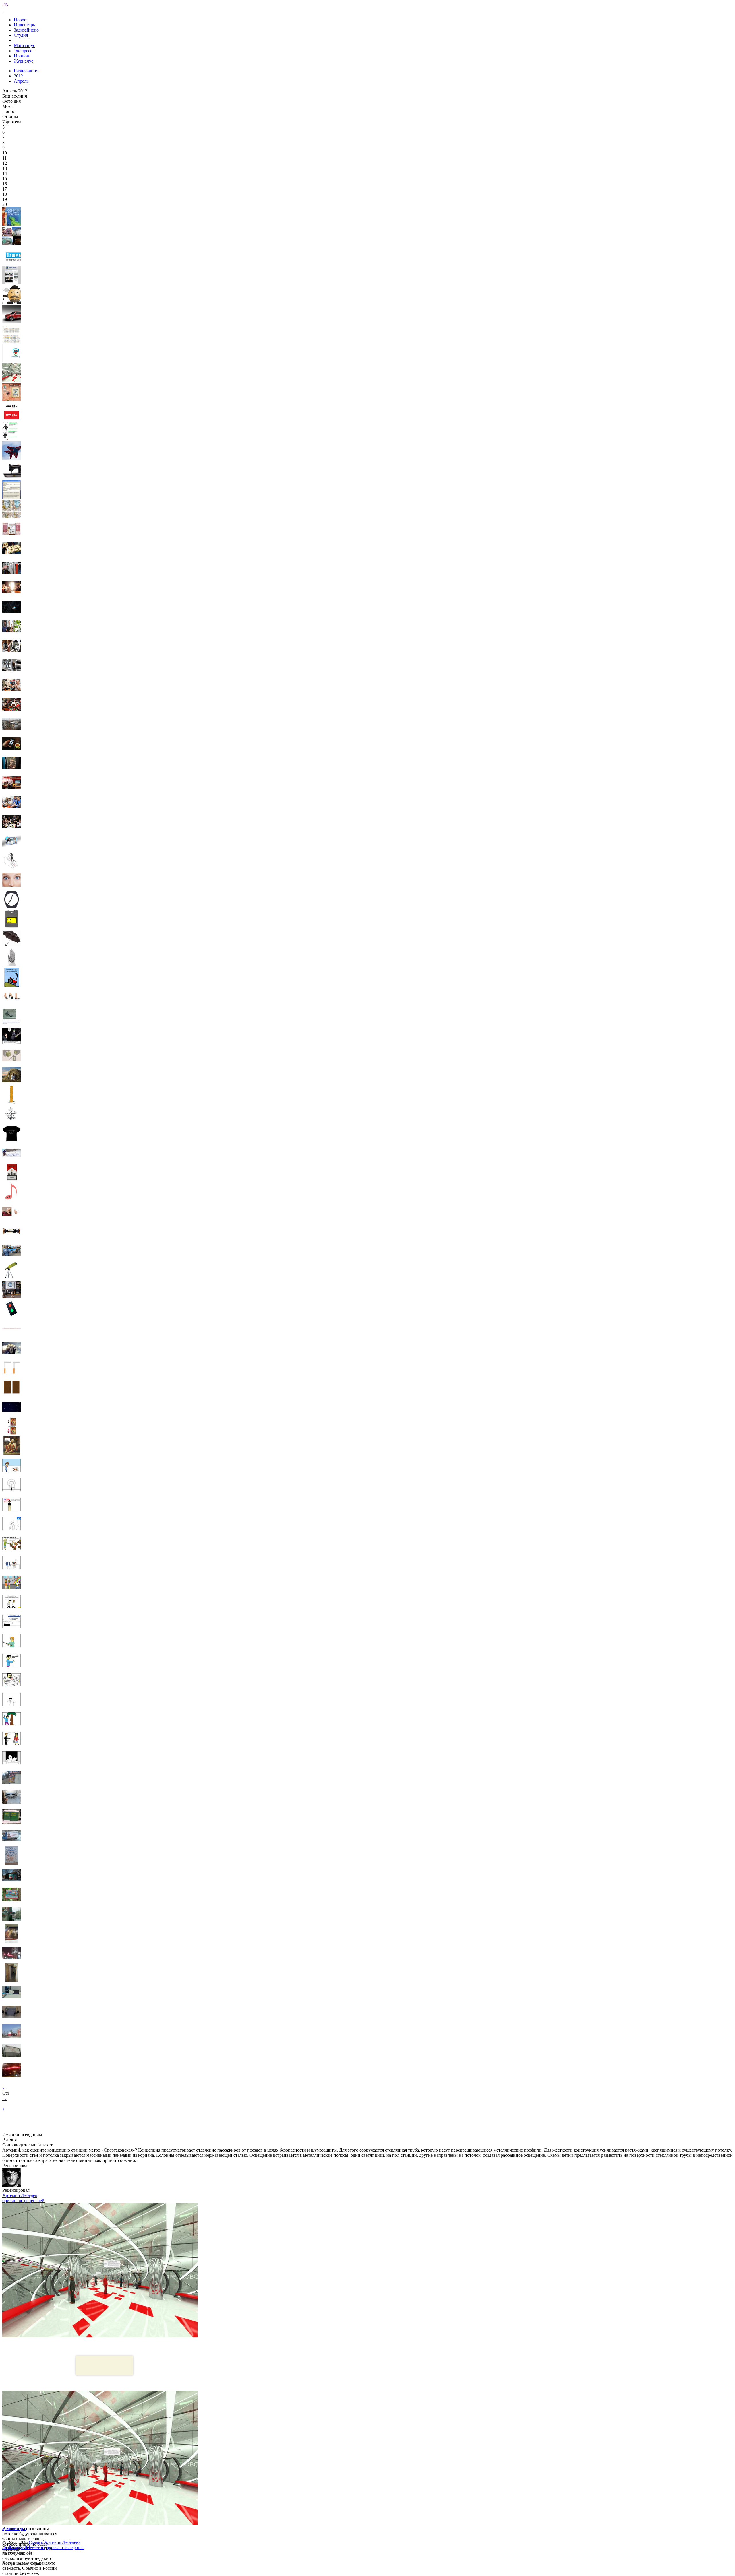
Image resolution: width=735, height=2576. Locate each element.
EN (5, 5)
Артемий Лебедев (20, 2195)
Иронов (21, 56)
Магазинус (24, 45)
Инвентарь (24, 25)
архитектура (14, 2529)
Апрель (21, 81)
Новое (20, 20)
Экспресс (23, 51)
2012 (18, 76)
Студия (21, 35)
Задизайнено (26, 30)
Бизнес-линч (26, 71)
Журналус (24, 61)
